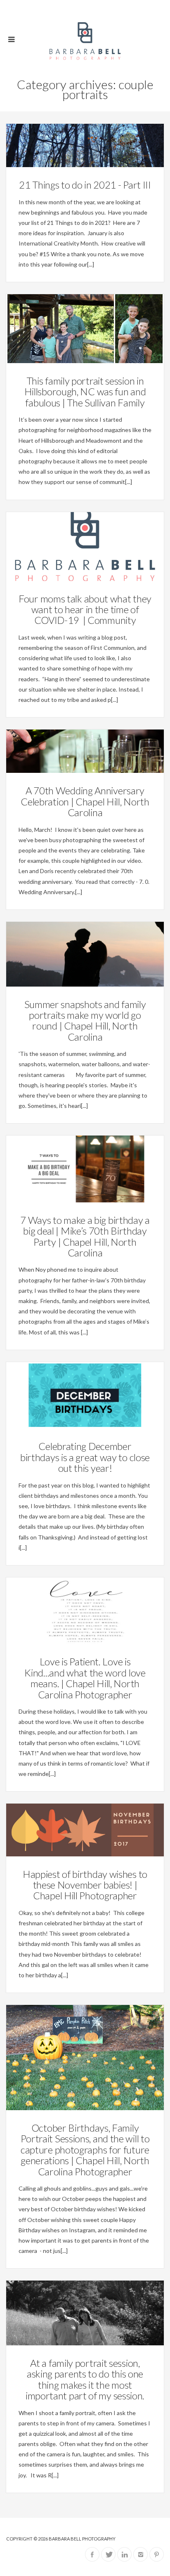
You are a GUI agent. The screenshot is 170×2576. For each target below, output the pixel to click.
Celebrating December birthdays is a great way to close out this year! (85, 1457)
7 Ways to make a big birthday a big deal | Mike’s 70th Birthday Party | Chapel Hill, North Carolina (85, 1236)
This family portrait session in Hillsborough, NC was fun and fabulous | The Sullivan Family (85, 392)
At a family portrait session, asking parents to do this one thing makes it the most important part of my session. (85, 2379)
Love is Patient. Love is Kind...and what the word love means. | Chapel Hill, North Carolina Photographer (85, 1678)
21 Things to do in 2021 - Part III (85, 185)
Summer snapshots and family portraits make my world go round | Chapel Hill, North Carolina (85, 1020)
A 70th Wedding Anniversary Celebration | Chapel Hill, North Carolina (85, 801)
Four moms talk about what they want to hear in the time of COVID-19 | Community (85, 609)
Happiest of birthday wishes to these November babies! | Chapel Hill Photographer (85, 1885)
